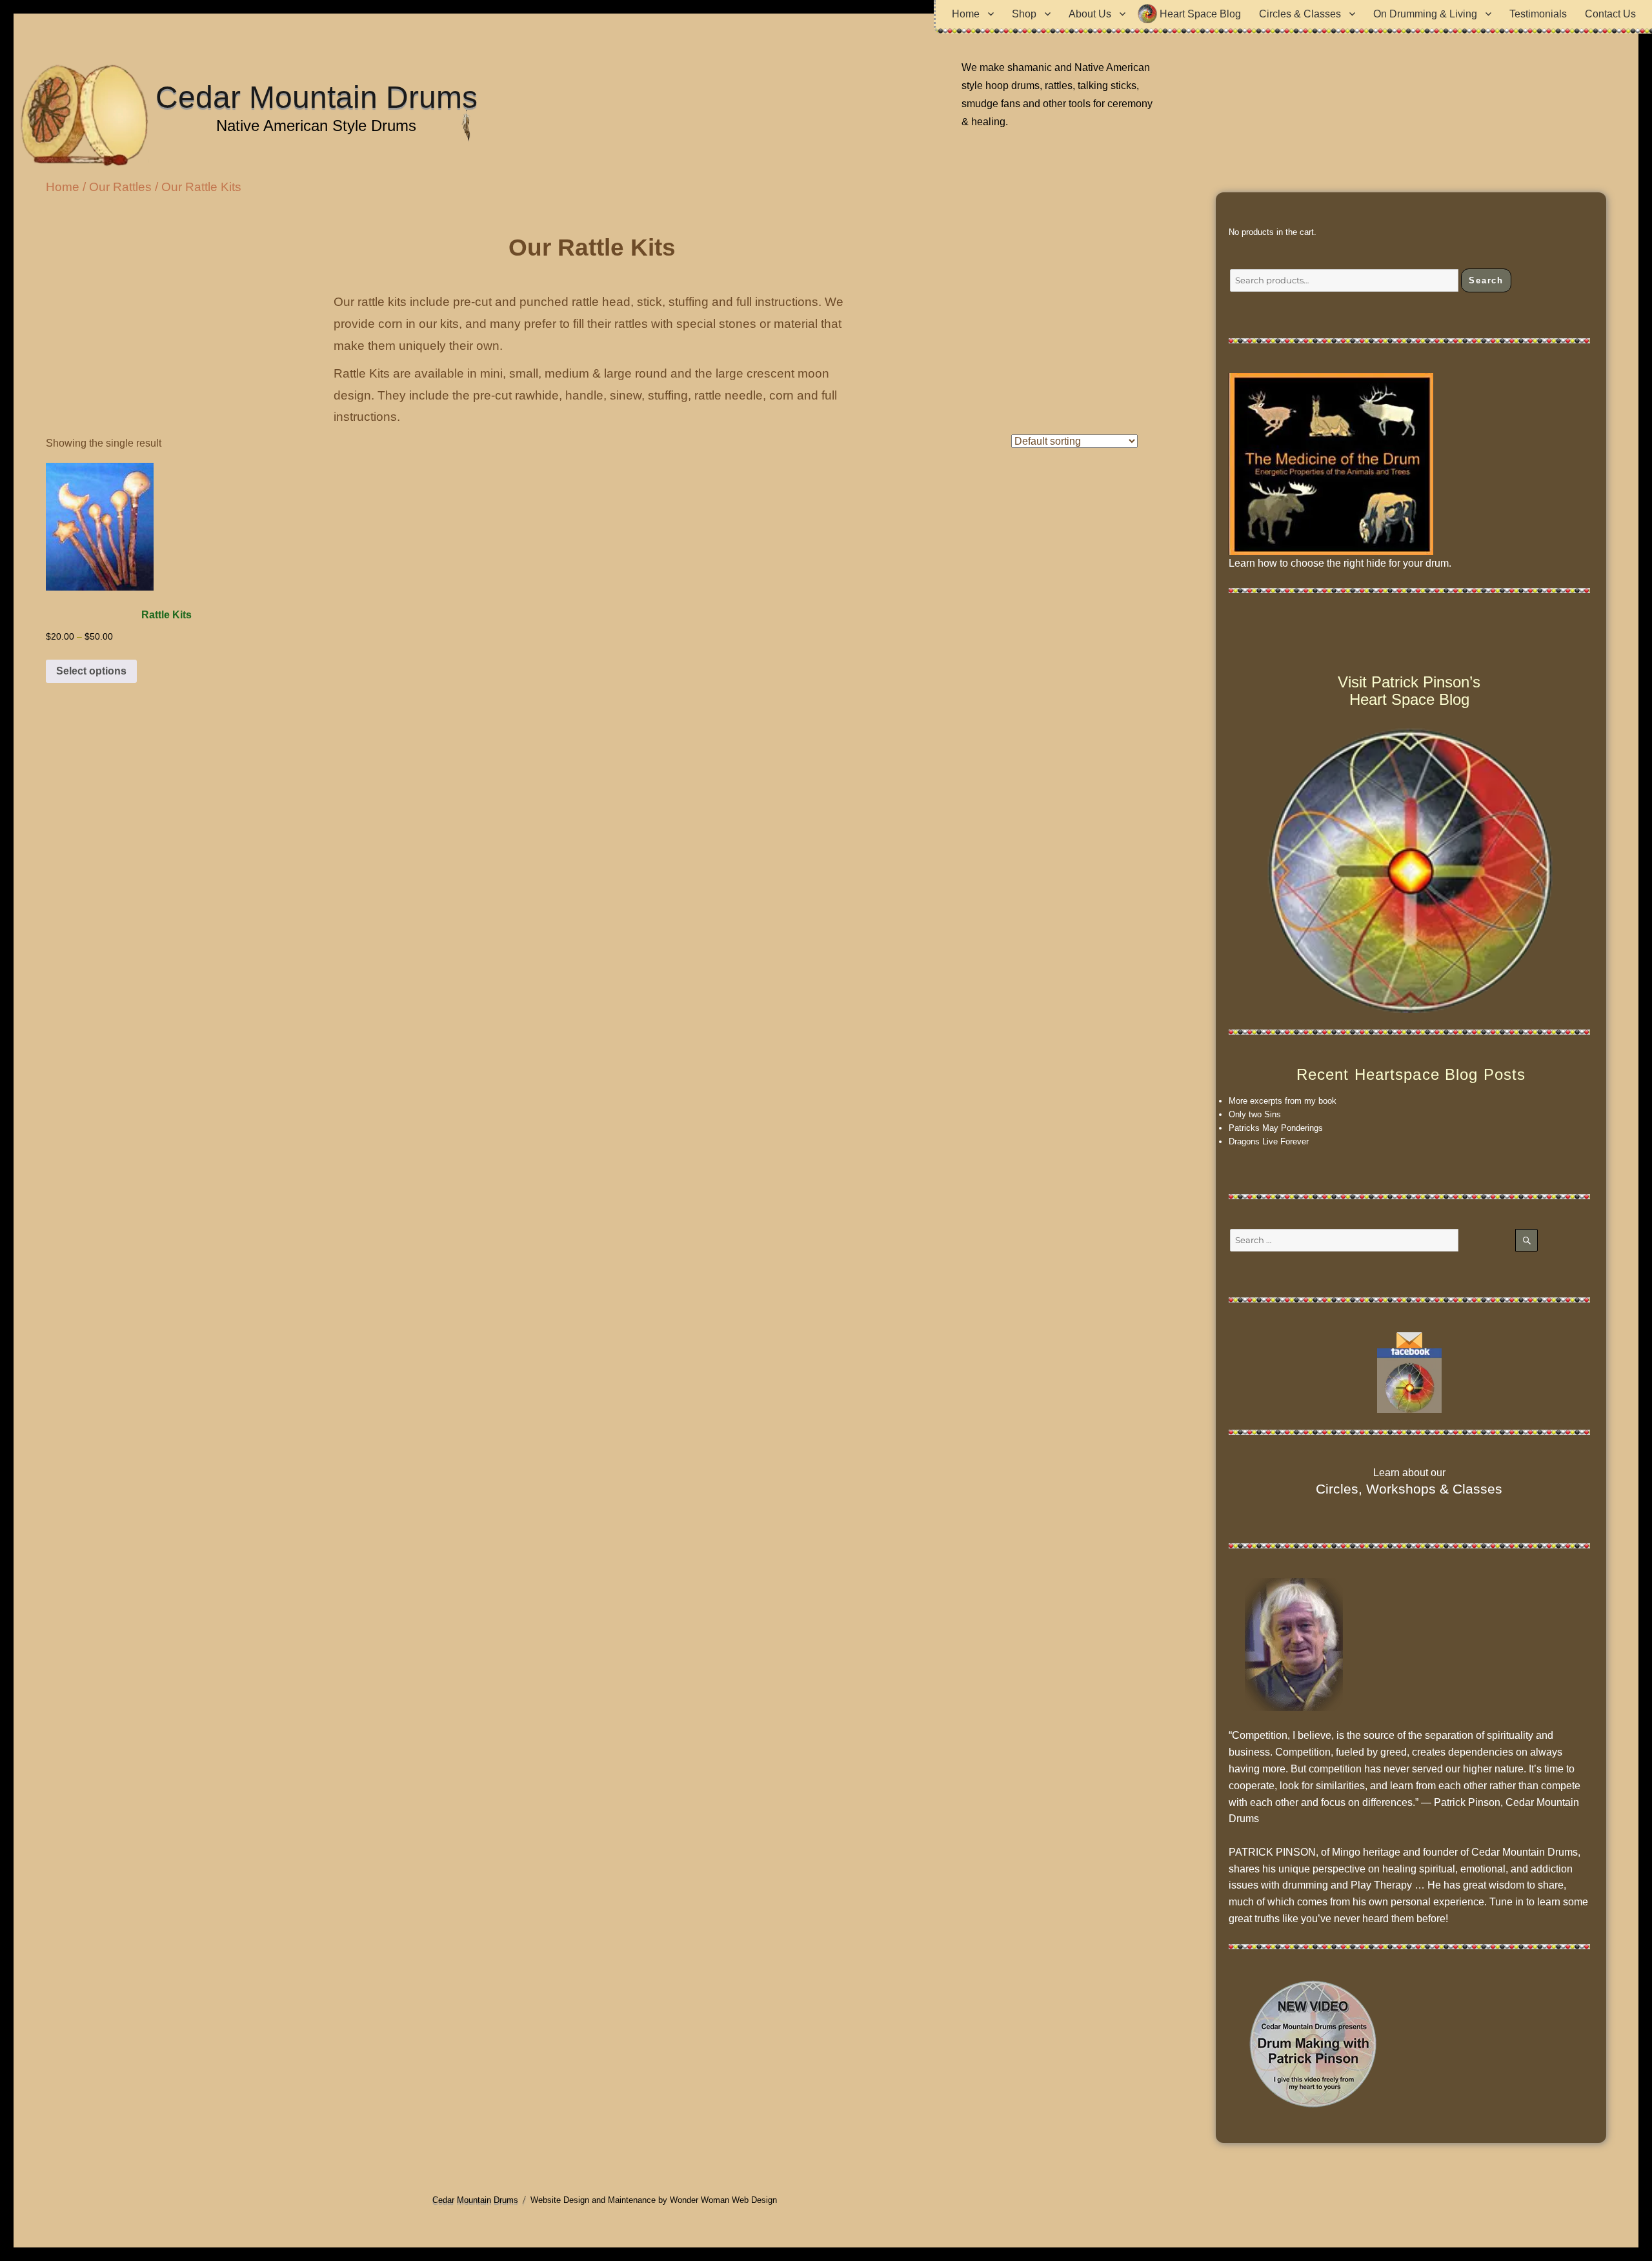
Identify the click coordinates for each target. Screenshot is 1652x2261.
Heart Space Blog (1200, 14)
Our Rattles (120, 187)
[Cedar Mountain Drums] (1409, 1381)
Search (1486, 280)
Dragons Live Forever (1269, 1141)
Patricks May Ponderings (1276, 1128)
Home (966, 14)
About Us (1090, 14)
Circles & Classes (1300, 14)
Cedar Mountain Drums (317, 97)
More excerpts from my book (1283, 1101)
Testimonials (1538, 14)
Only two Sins (1255, 1114)
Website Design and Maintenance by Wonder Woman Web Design (654, 2200)
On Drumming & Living (1425, 14)
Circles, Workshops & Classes (1409, 1489)
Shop (1024, 14)
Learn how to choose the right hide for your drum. (1340, 563)
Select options (91, 671)
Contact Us (1610, 14)
